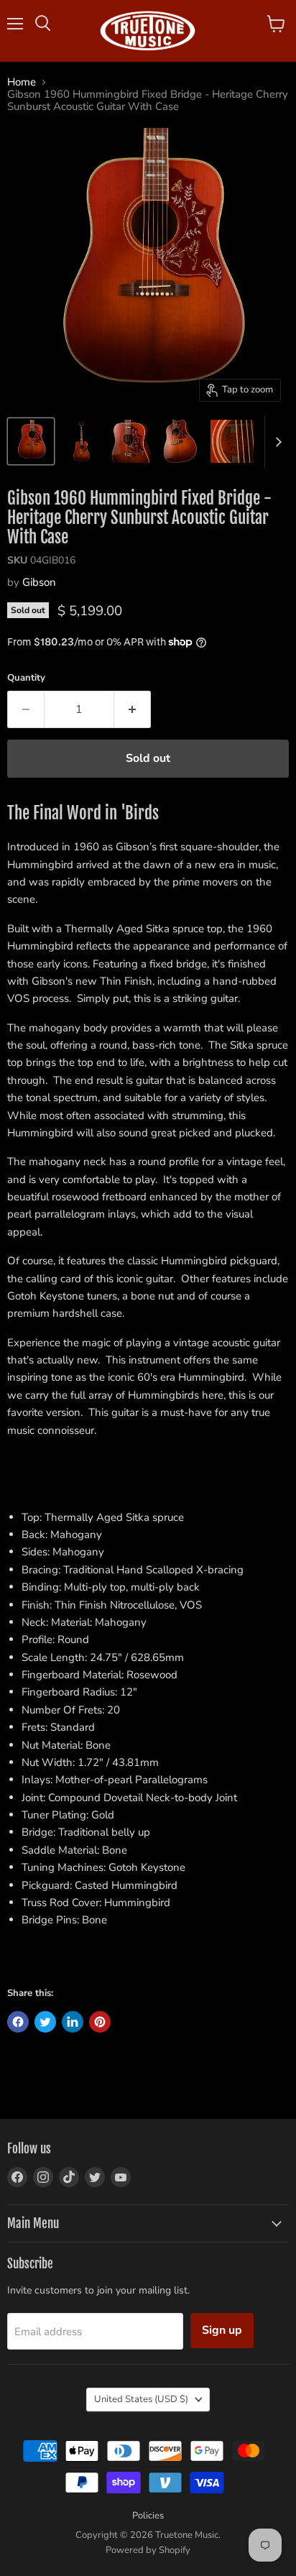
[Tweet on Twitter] (45, 2022)
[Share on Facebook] (18, 2022)
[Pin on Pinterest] (100, 2022)
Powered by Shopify (148, 2550)
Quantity (26, 678)
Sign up (222, 2330)
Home (22, 82)
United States (141, 2399)
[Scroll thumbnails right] (276, 442)
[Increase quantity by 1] (133, 709)
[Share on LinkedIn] (73, 2022)
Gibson (39, 582)
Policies (148, 2516)
